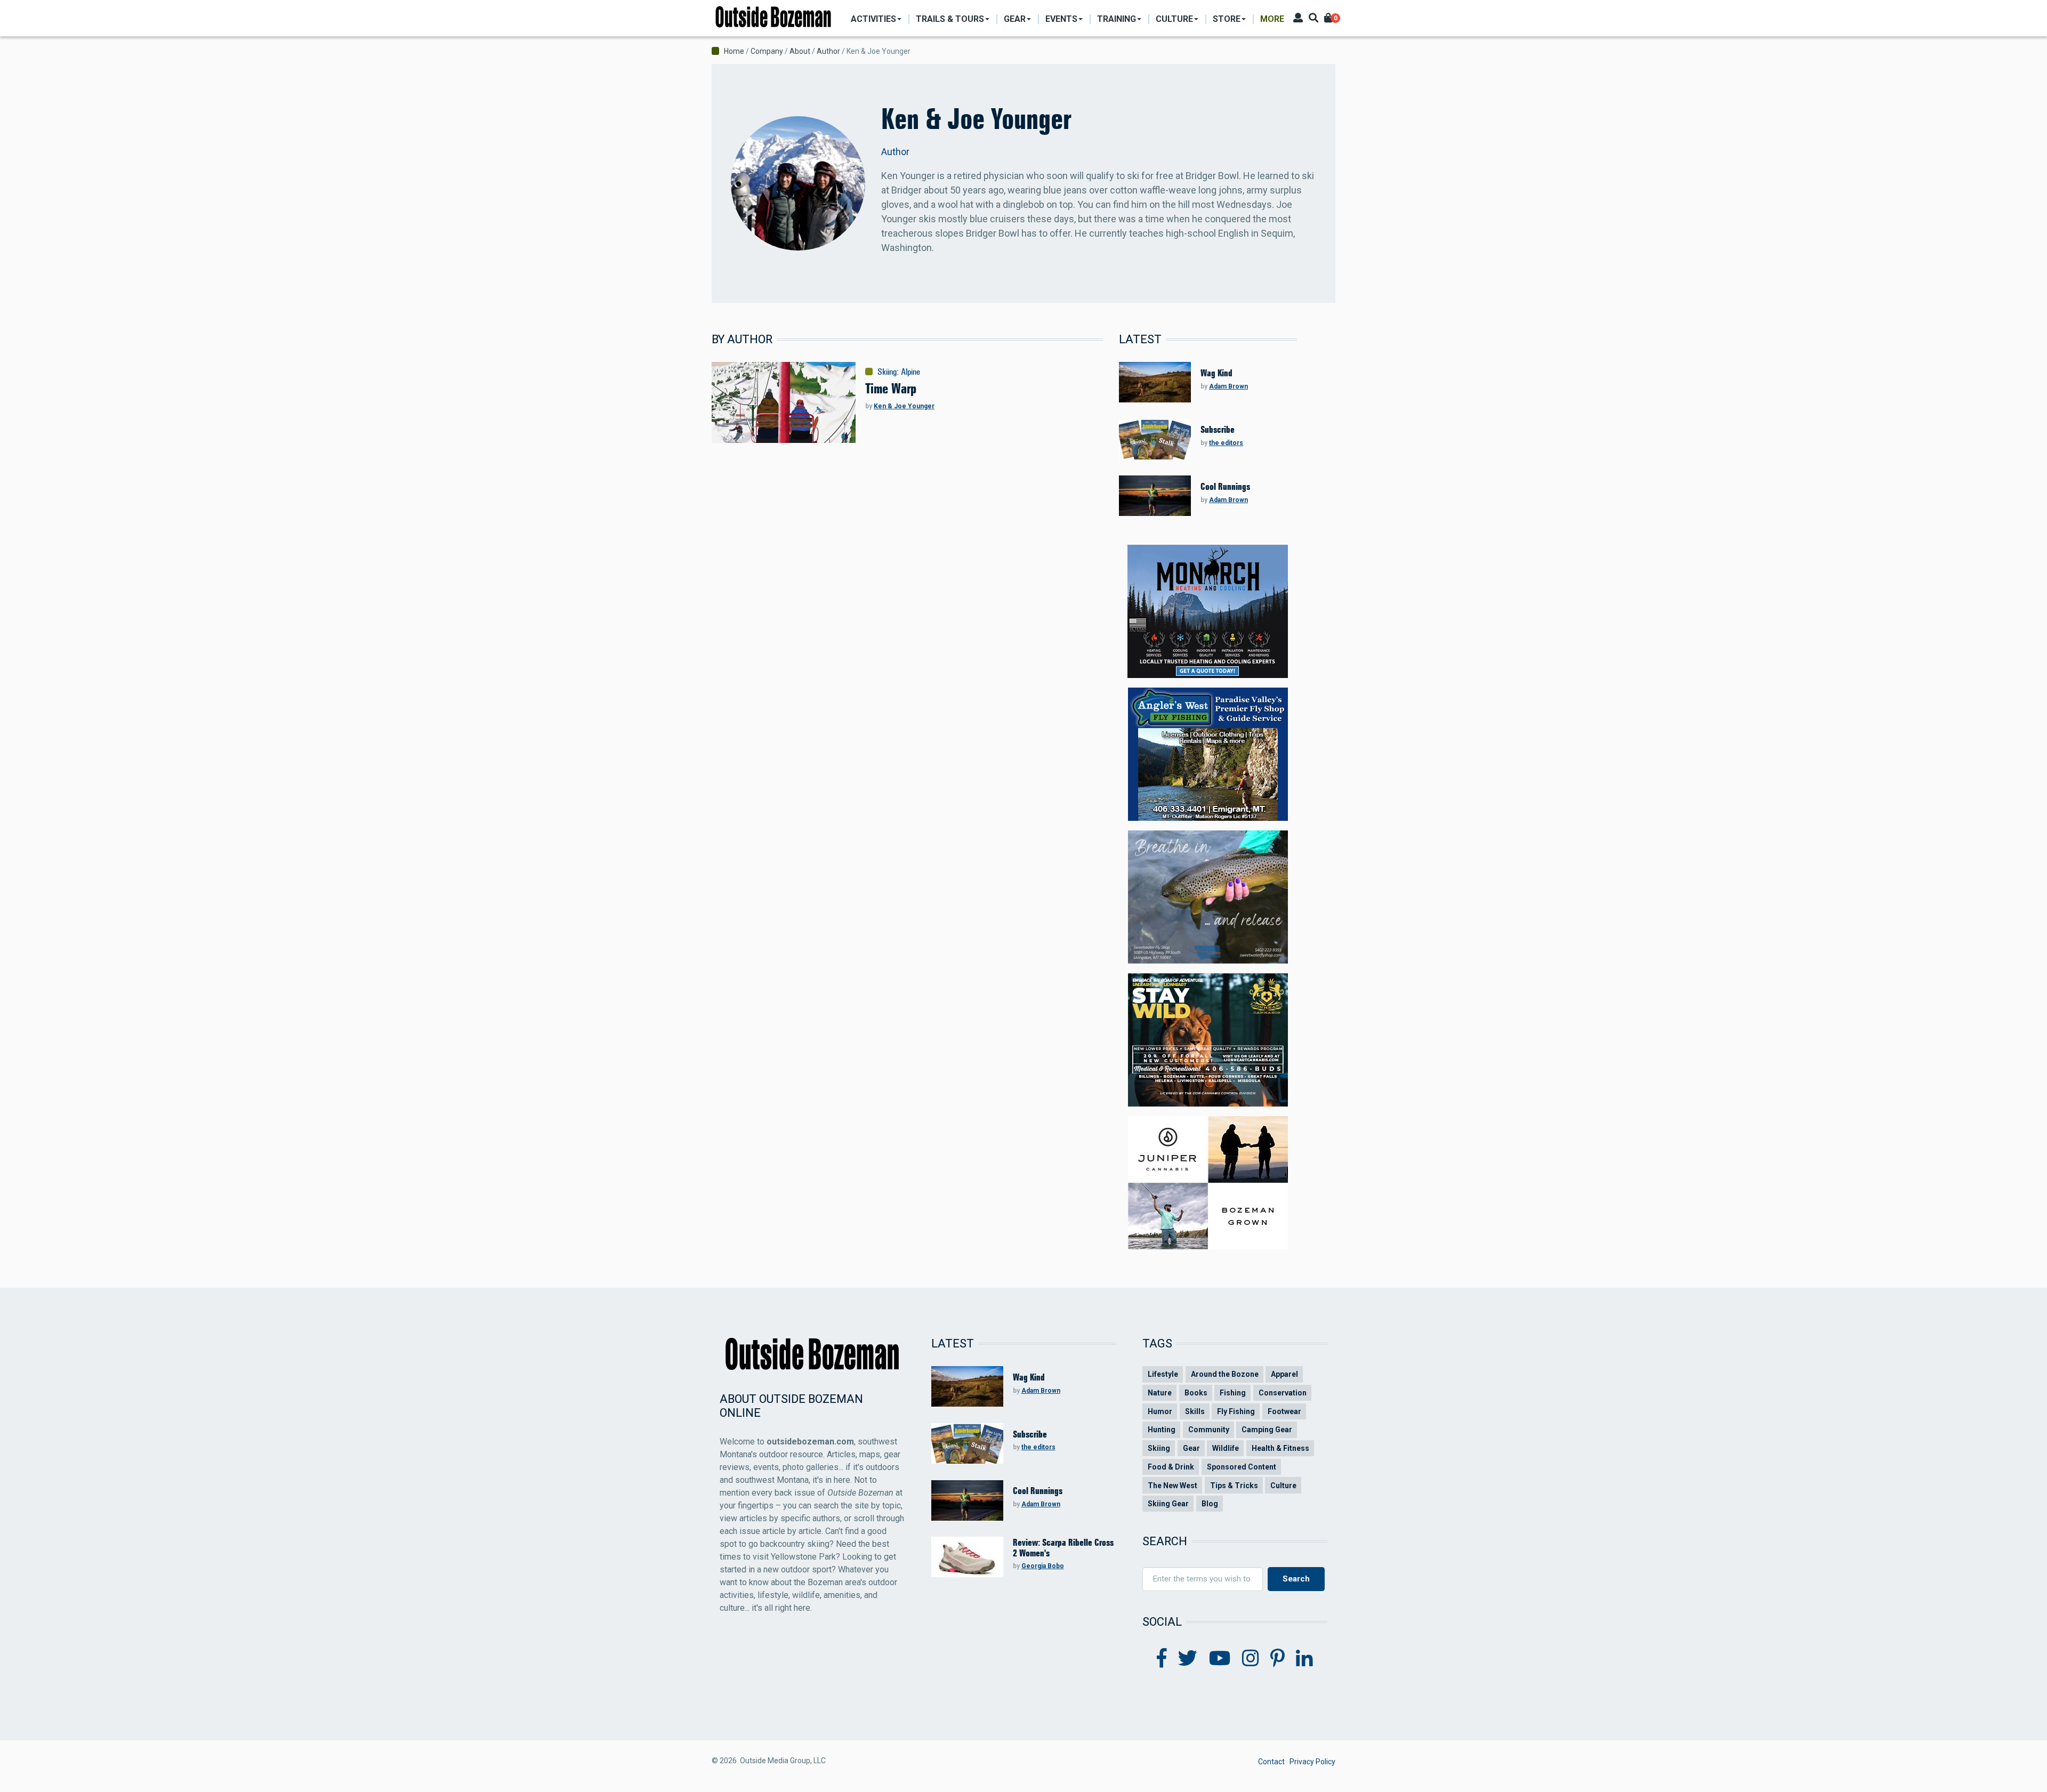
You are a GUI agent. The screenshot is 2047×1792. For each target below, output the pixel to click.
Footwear (1284, 1411)
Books (1196, 1393)
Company (767, 51)
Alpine (910, 372)
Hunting (1162, 1430)
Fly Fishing (1236, 1411)
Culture (1283, 1486)
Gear (1191, 1448)
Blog (1210, 1504)
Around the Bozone (1225, 1374)
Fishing (1233, 1393)
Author (828, 51)
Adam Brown (1228, 386)
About (800, 51)
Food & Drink (1171, 1467)
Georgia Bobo (1043, 1566)
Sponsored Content (1242, 1467)
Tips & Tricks (1234, 1486)
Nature (1160, 1393)
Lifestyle (1163, 1374)
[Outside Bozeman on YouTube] (1220, 1659)
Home (734, 51)
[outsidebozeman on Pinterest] (1278, 1659)
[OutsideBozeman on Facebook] (1162, 1659)
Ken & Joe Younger (904, 406)
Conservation (1283, 1393)
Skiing (887, 372)
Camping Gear (1267, 1430)
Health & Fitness (1280, 1448)
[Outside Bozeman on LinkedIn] (1304, 1659)
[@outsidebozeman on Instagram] (1251, 1659)
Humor (1160, 1411)
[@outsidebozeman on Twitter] (1188, 1659)
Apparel (1284, 1374)
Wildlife (1226, 1448)
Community (1209, 1430)
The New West (1172, 1486)
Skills (1195, 1411)
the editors (1226, 443)
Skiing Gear (1168, 1504)
